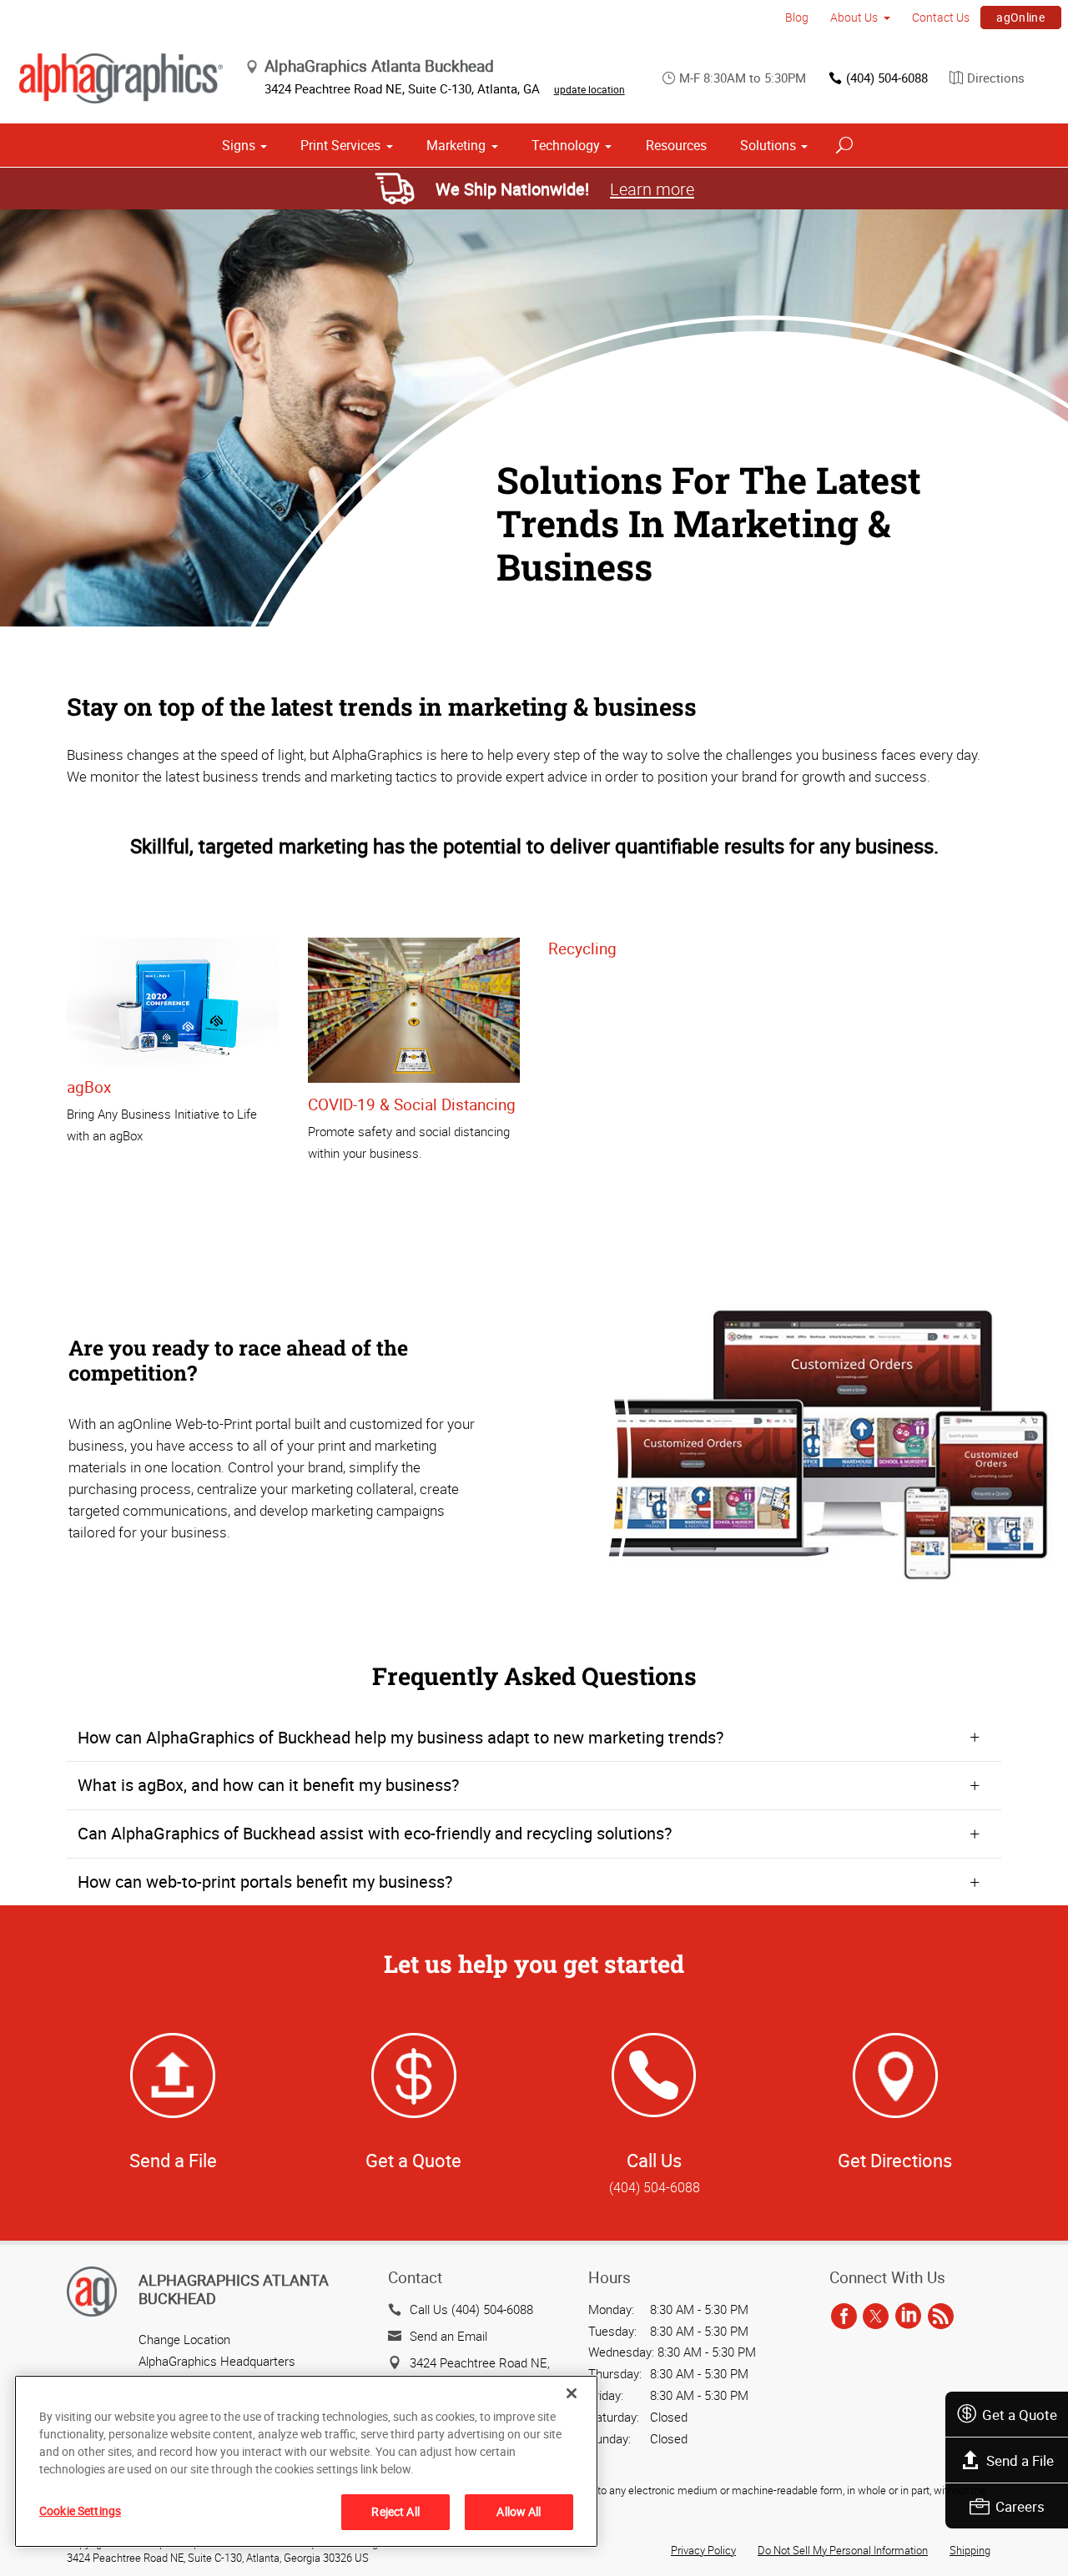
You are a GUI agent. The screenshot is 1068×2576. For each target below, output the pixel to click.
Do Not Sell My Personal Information (843, 2550)
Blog (797, 17)
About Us (854, 17)
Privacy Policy (703, 2550)
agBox (89, 1087)
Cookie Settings (80, 2511)
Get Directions (895, 2160)
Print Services (340, 145)
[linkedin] (908, 2317)
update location (589, 89)
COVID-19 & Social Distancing (412, 1104)
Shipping (970, 2550)
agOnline (1020, 17)
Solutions (768, 145)
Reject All (395, 2511)
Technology (566, 145)
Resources (676, 145)
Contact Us (941, 17)
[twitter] (876, 2317)
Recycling (582, 948)
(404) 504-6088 (887, 78)
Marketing (456, 145)
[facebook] (844, 2317)
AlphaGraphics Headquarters (217, 2361)
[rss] (941, 2317)
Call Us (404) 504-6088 (471, 2309)
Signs (239, 145)
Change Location (184, 2339)
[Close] (572, 2393)
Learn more (652, 189)
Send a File (1020, 2460)
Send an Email (448, 2336)
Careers (1020, 2506)
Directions (996, 78)
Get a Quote (1020, 2415)
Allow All (519, 2511)
